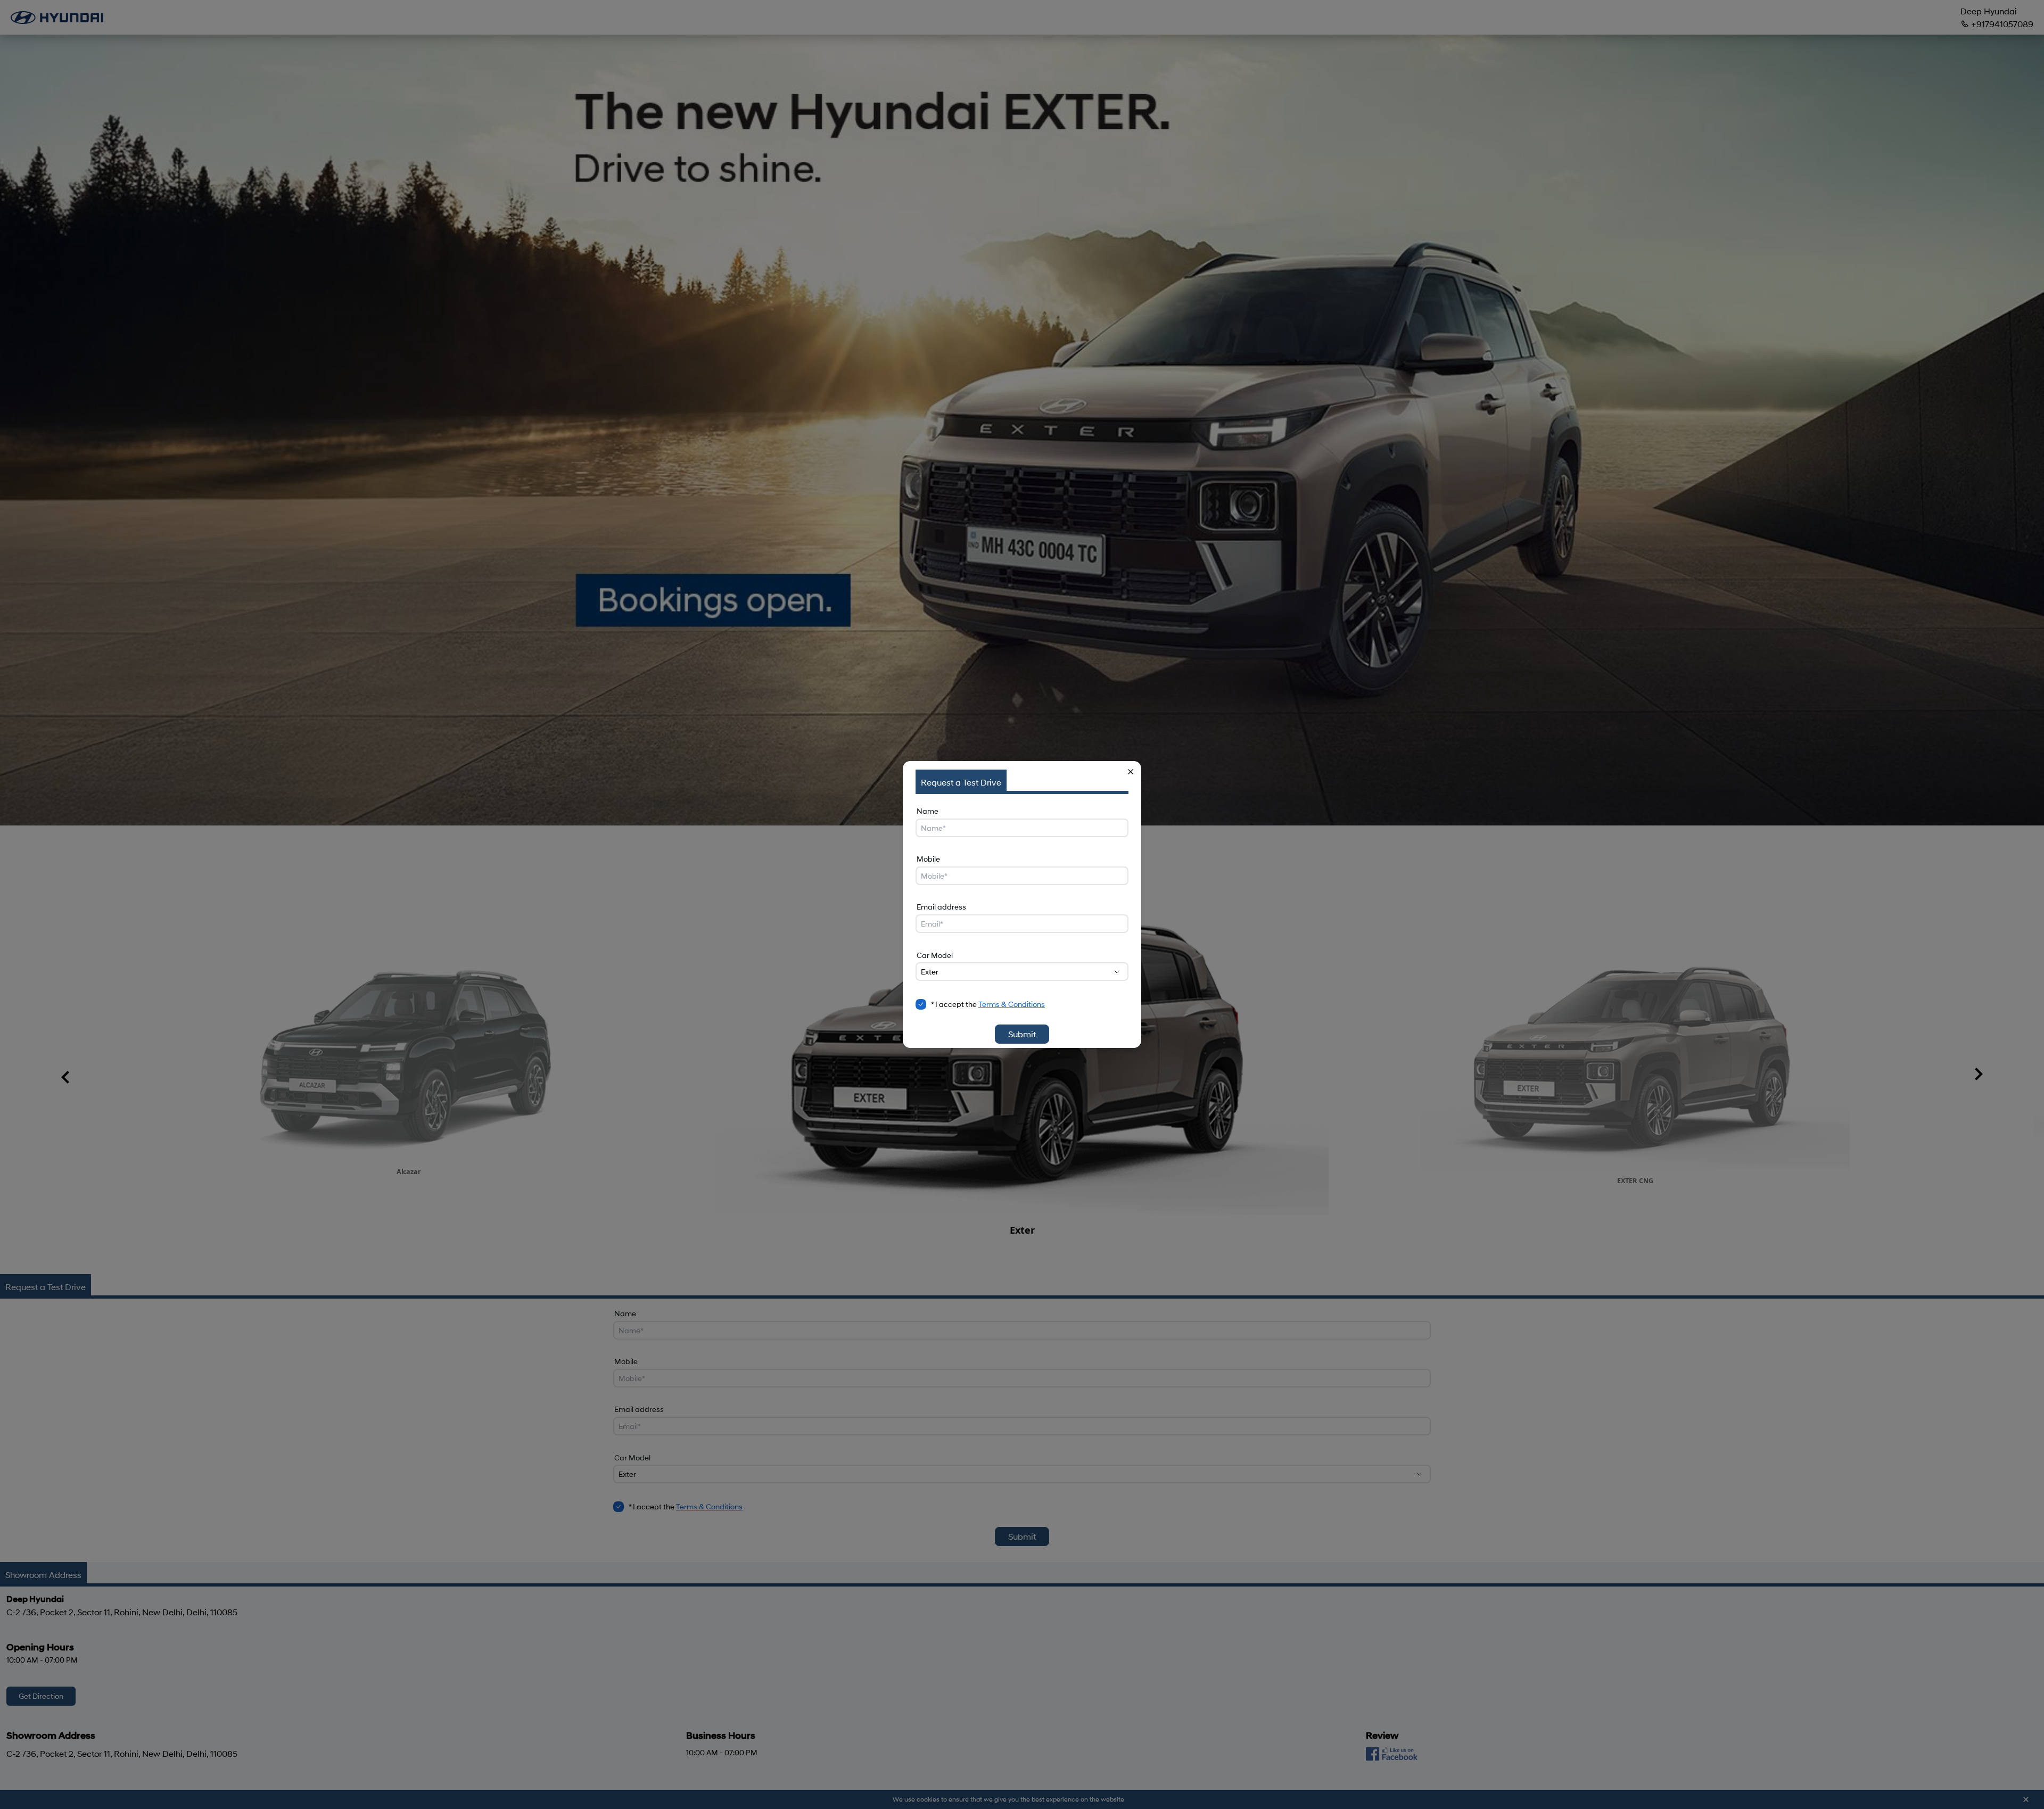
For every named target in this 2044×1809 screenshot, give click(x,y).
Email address (941, 907)
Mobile (928, 859)
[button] (1131, 772)
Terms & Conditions (1012, 1004)
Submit (1022, 1034)
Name (928, 811)
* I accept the (988, 1004)
